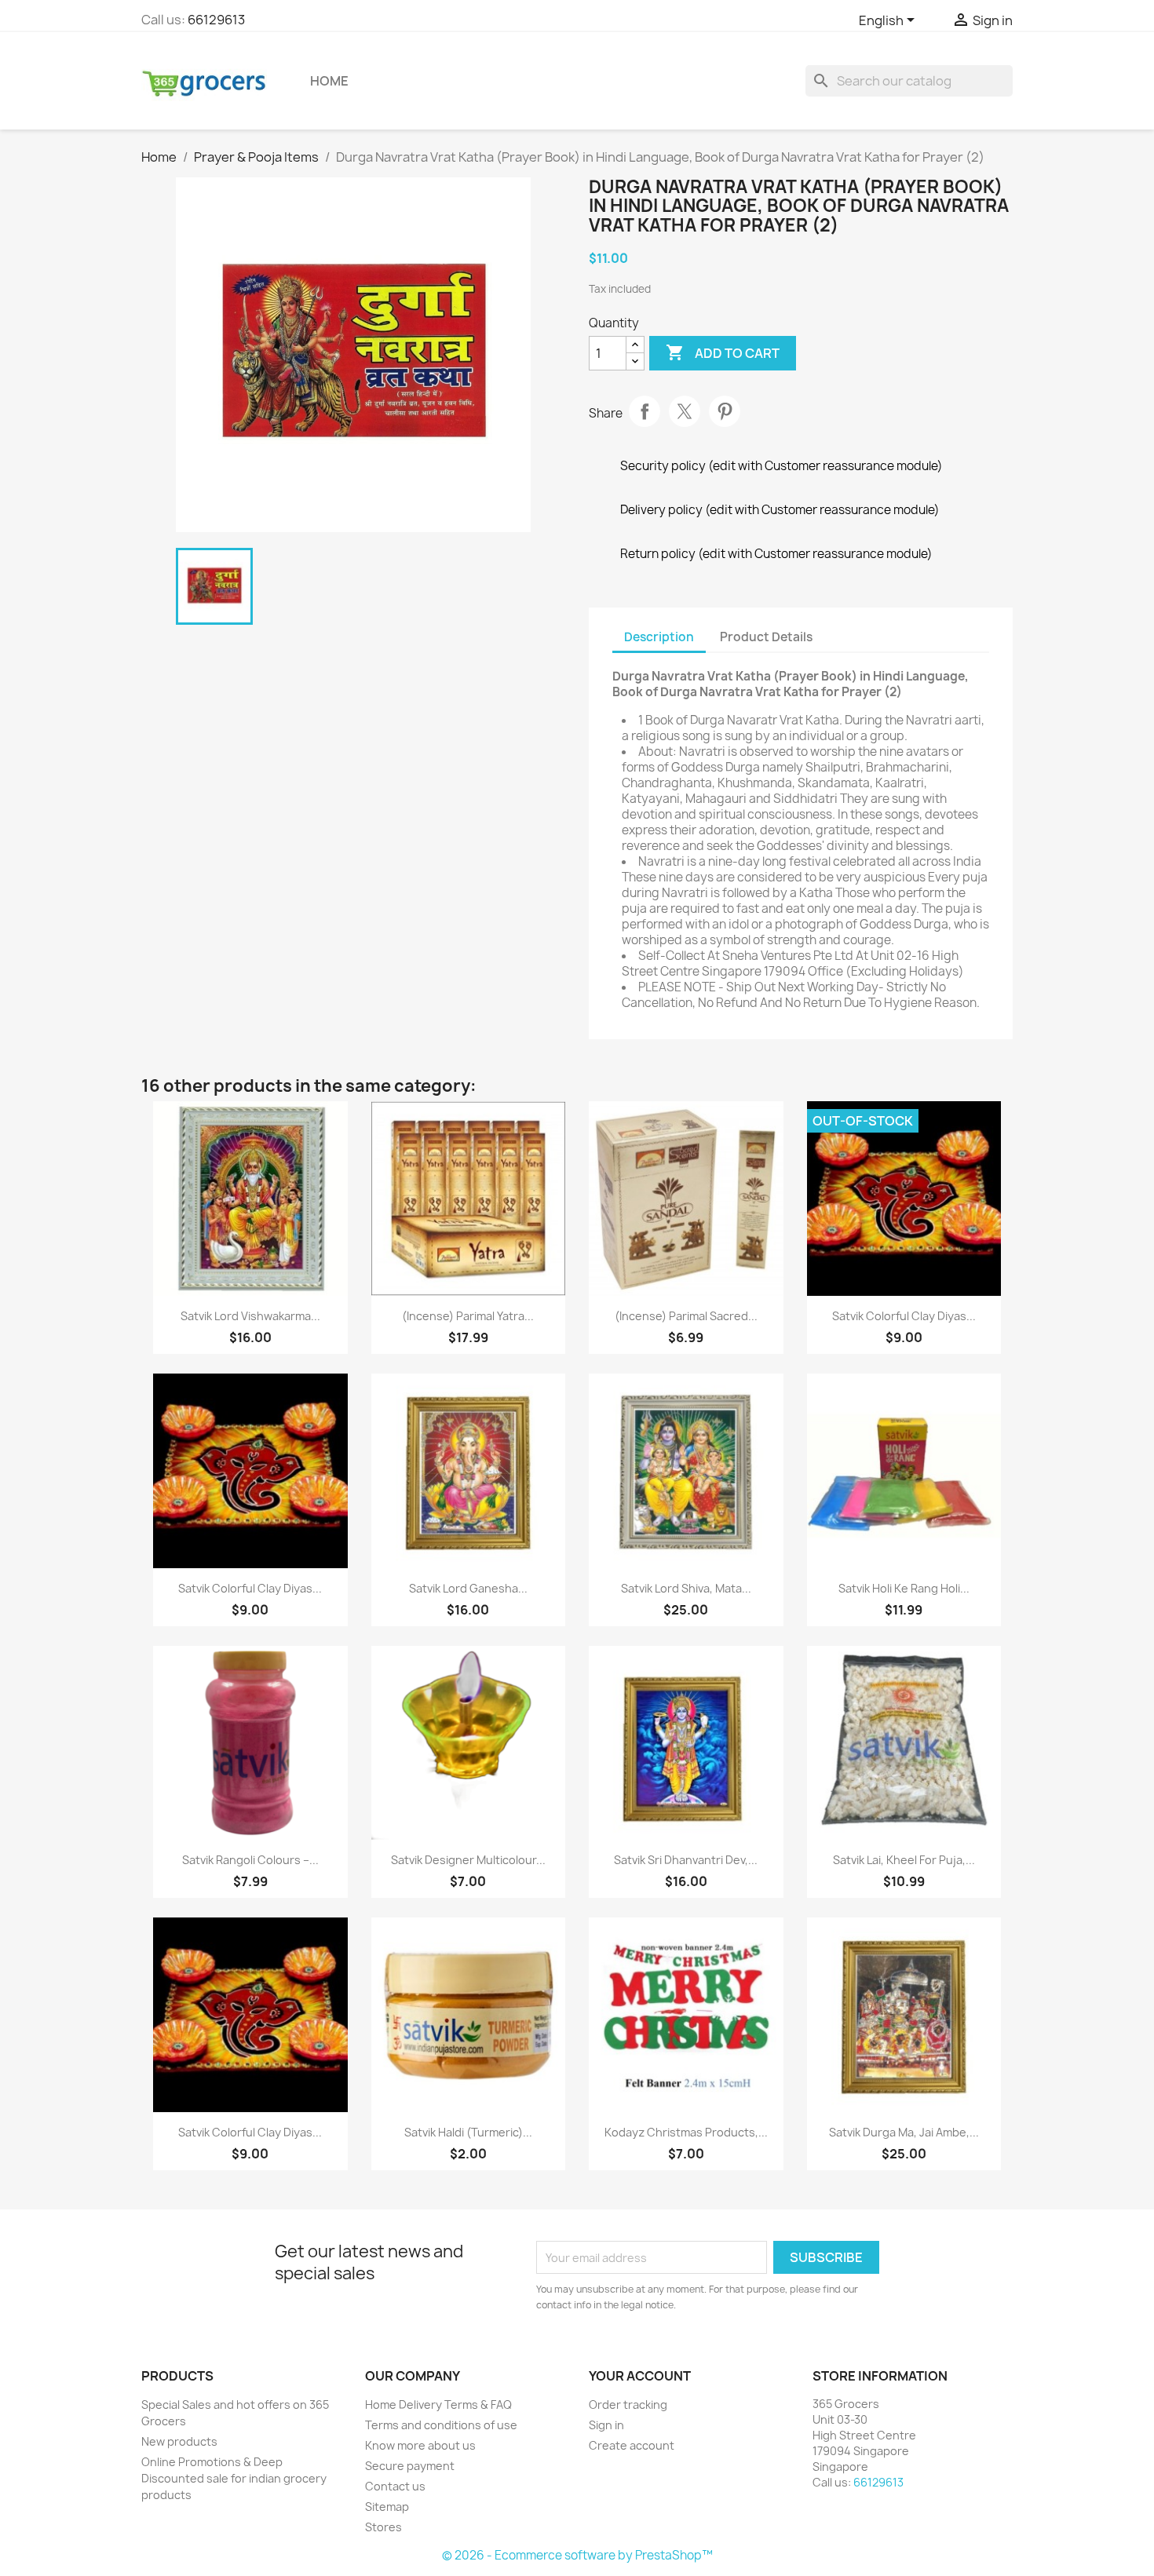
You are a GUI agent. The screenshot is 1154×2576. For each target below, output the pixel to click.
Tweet (685, 411)
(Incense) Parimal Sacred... (686, 1316)
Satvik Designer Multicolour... (468, 1860)
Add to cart (723, 352)
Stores (383, 2527)
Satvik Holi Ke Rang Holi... (904, 1588)
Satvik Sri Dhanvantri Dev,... (686, 1860)
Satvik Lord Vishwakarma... (250, 1316)
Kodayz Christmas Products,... (686, 2132)
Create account (632, 2445)
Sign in (606, 2425)
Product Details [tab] (766, 637)
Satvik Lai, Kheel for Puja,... (904, 1860)
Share (645, 411)
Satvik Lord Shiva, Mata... (686, 1588)
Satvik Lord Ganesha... (468, 1588)
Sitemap (387, 2507)
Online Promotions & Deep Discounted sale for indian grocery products (234, 2478)
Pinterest (725, 411)
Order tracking (628, 2405)
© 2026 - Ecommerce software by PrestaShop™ (577, 2555)
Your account (640, 2376)
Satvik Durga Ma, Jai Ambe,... (904, 2132)
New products (179, 2441)
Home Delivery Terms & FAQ (438, 2405)
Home (329, 81)
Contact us (395, 2486)
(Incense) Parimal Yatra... (468, 1316)
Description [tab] (659, 637)
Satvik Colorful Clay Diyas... (904, 1316)
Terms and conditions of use (441, 2425)
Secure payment (410, 2466)
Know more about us (420, 2445)
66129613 (216, 20)
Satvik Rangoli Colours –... (250, 1860)
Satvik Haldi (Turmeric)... (468, 2132)
